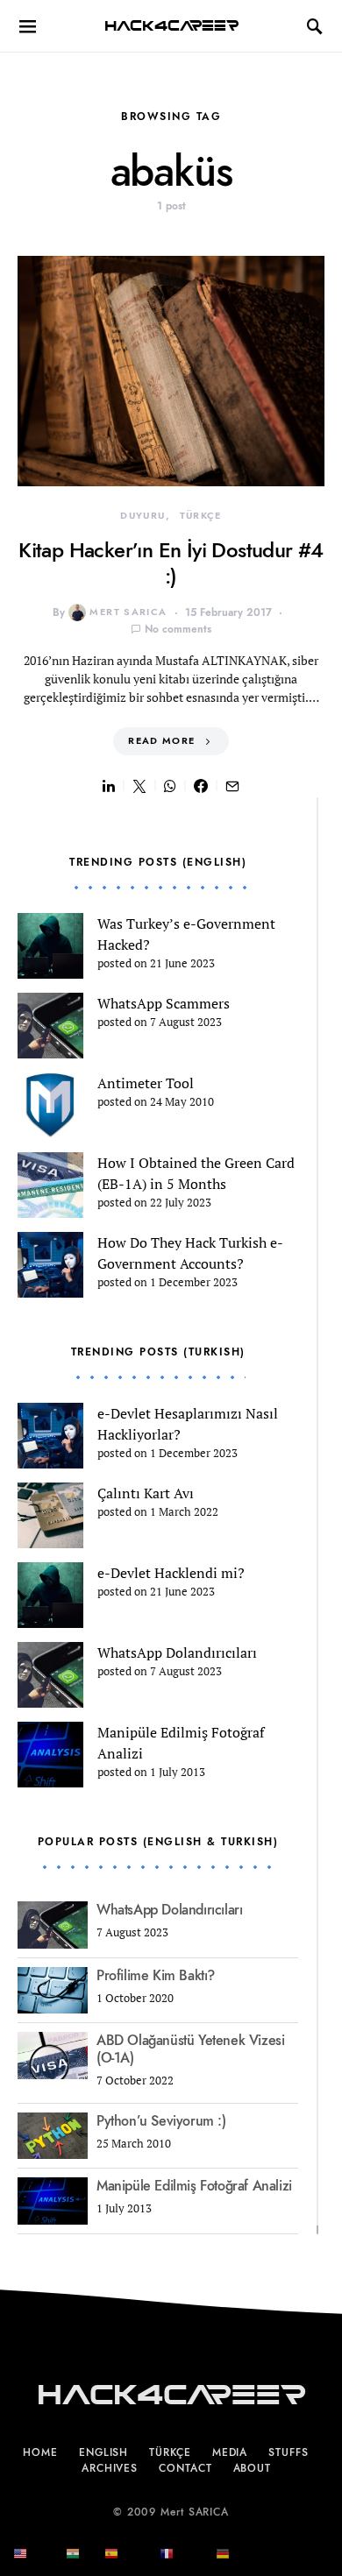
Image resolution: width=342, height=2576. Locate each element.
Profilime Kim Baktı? (156, 1976)
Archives (110, 2468)
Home (40, 2452)
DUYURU (142, 516)
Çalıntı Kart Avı (146, 1493)
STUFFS (288, 2452)
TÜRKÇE (201, 516)
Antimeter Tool (146, 1083)
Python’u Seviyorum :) (161, 2121)
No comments (178, 629)
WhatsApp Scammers (164, 1003)
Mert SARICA (128, 612)
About (253, 2468)
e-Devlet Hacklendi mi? (171, 1573)
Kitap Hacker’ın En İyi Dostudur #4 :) (171, 563)
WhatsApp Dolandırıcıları (177, 1652)
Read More (161, 741)
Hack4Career (171, 26)
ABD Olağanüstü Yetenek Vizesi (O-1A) (190, 2049)
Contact (185, 2468)
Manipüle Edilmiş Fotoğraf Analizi (194, 2186)
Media (230, 2452)
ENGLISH (103, 2452)
